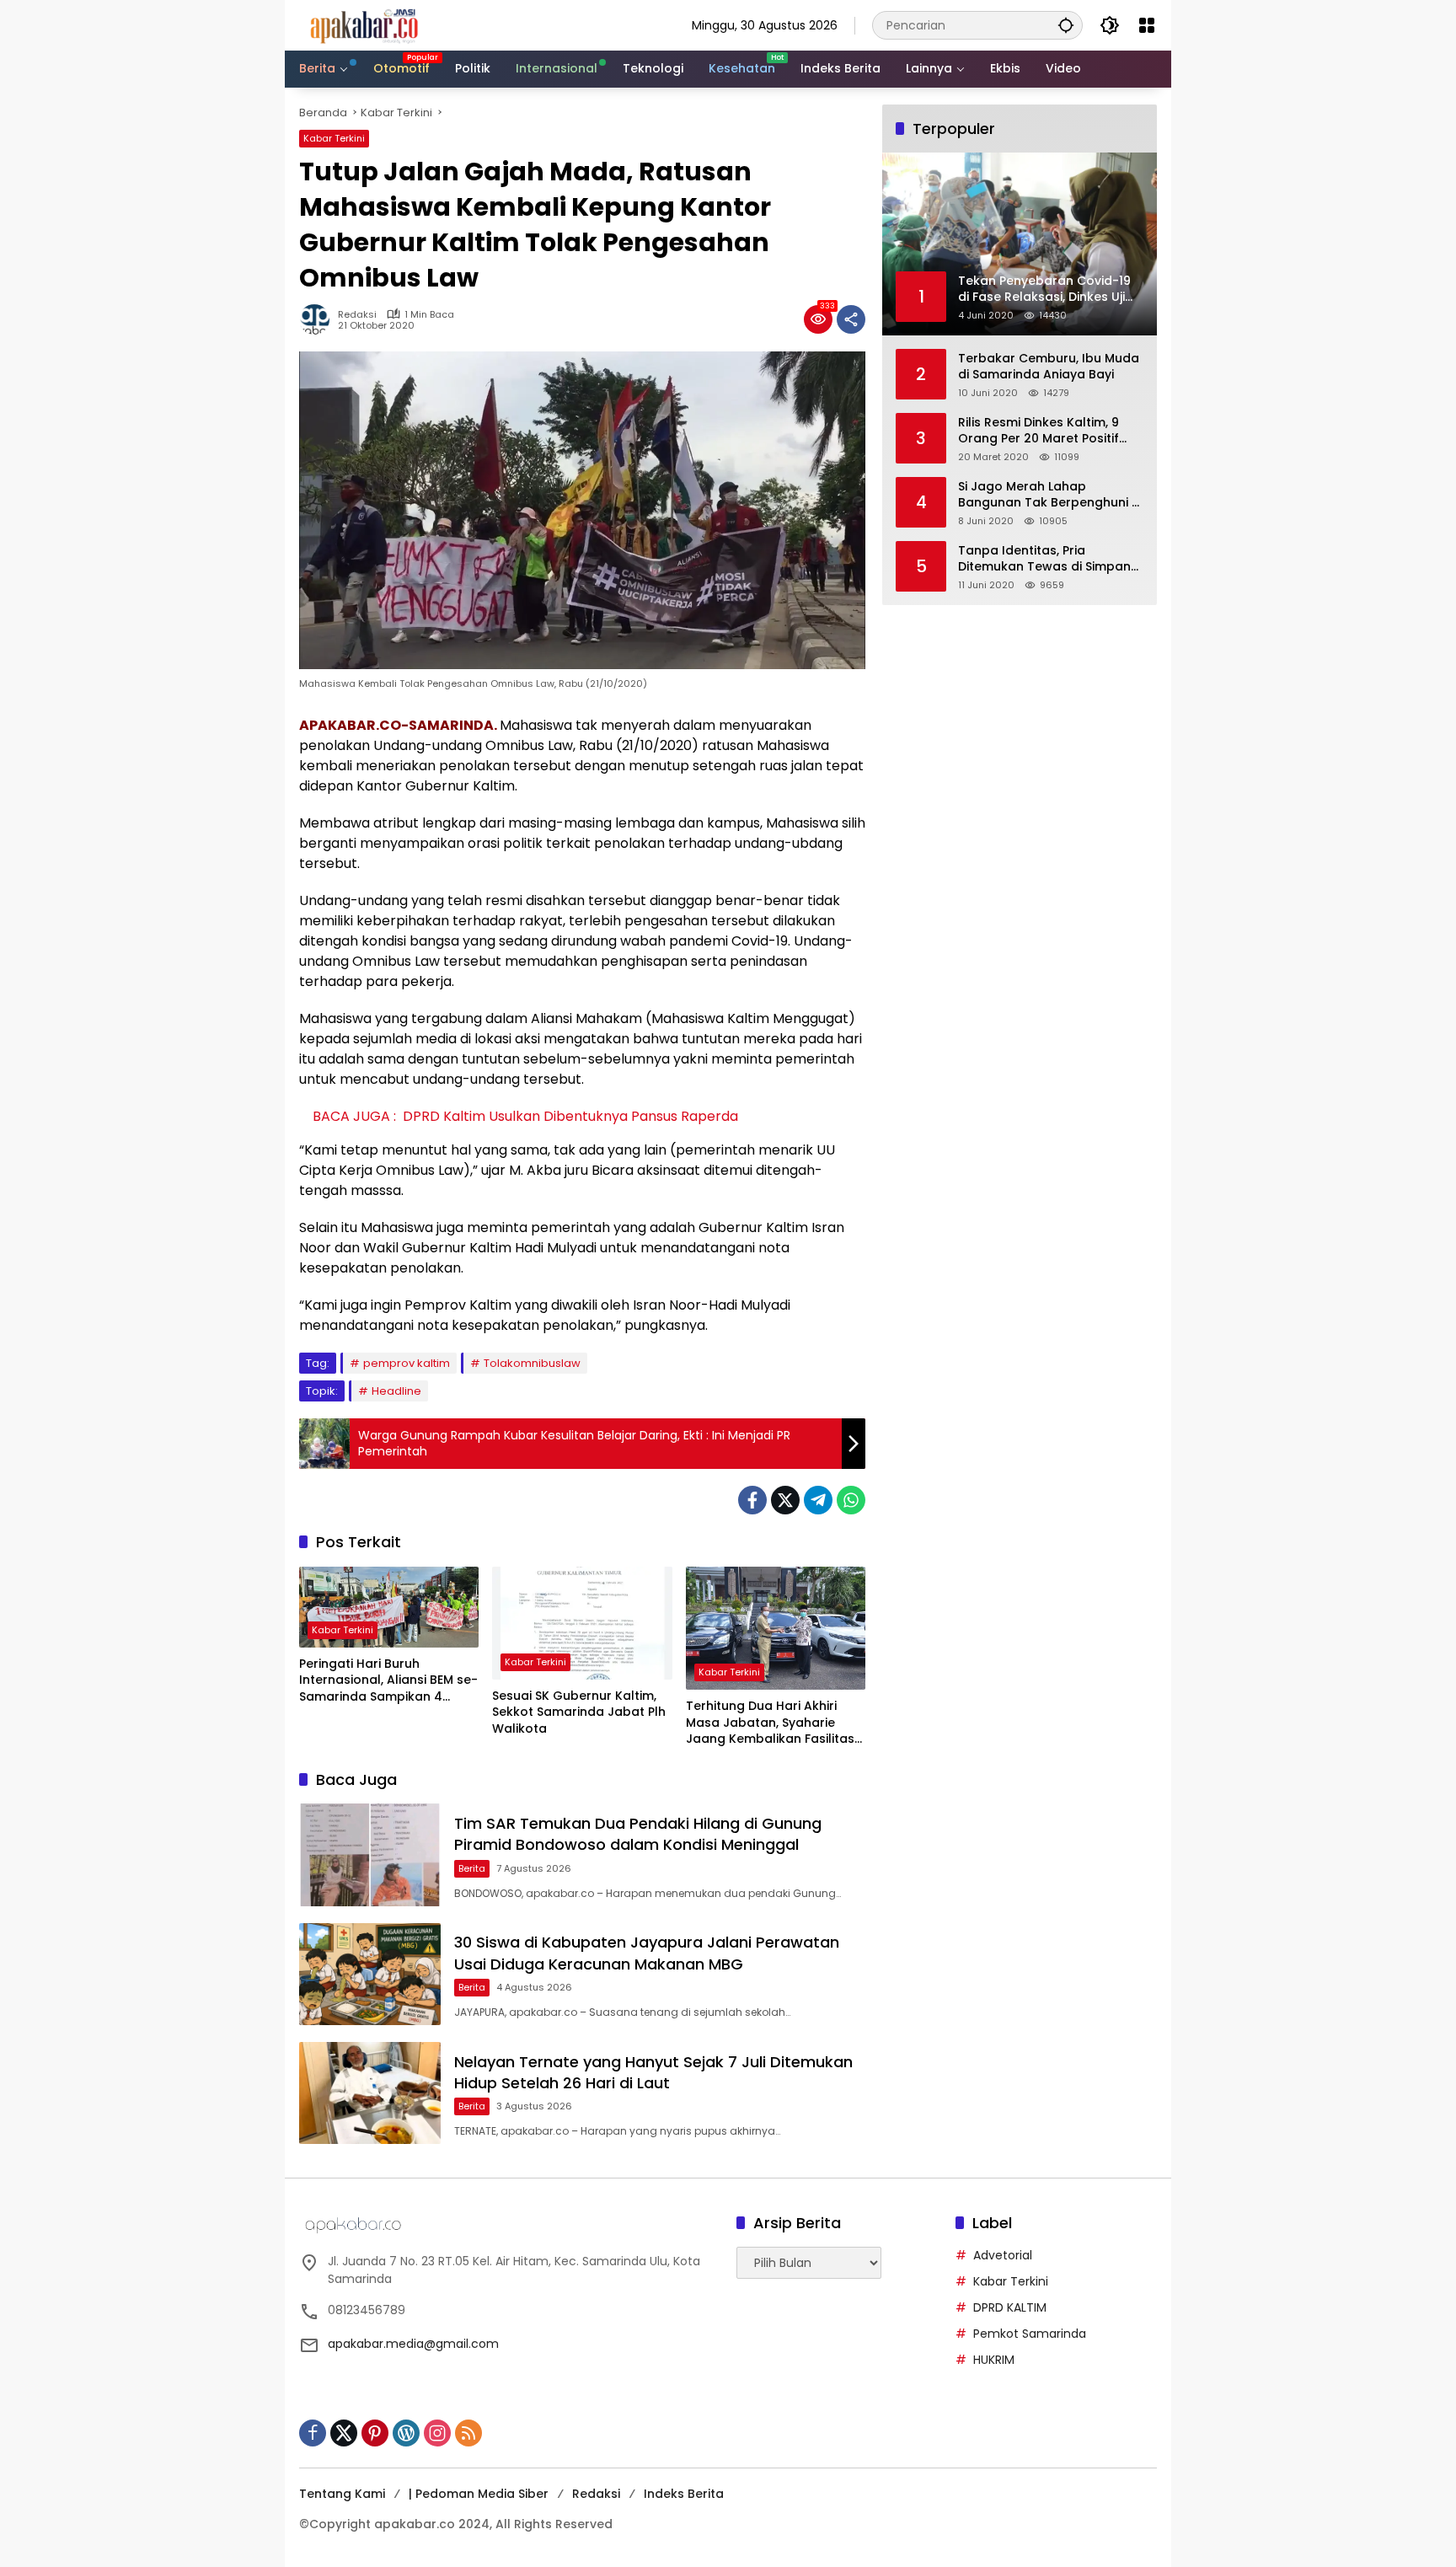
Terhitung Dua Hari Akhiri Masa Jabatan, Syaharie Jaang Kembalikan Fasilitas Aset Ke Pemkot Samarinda (770, 1723)
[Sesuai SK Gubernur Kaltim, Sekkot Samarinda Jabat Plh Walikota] (582, 1623)
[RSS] (468, 2433)
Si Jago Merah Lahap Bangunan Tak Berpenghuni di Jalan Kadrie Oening (1050, 495)
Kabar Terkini (334, 138)
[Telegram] (818, 1500)
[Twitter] (785, 1500)
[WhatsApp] (851, 1500)
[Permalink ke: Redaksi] (318, 319)
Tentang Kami (342, 2494)
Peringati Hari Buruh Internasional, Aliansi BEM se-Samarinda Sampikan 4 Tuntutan (388, 1681)
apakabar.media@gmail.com (413, 2344)
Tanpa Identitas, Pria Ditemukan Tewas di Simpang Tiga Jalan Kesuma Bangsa (1049, 559)
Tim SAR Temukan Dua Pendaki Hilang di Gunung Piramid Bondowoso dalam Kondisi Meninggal (638, 1834)
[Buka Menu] (1147, 25)
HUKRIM (994, 2360)
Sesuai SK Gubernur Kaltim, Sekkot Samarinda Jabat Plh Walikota (579, 1712)
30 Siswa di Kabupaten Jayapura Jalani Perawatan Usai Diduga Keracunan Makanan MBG (647, 1953)
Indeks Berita (684, 2494)
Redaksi (357, 315)
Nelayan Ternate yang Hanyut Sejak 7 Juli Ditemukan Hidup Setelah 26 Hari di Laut (653, 2072)
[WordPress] (406, 2433)
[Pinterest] (375, 2433)
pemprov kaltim (407, 1363)
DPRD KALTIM (1010, 2307)
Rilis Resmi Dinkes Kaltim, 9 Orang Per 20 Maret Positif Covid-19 (1038, 431)
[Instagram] (437, 2433)
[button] (1066, 25)
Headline (396, 1391)
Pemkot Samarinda (1030, 2334)
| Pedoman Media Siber (479, 2494)
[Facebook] (752, 1500)
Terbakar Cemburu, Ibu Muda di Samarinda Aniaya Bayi (1049, 367)
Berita (472, 1868)
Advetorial (1003, 2255)
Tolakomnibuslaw (532, 1363)
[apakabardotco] (364, 24)
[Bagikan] (851, 319)
